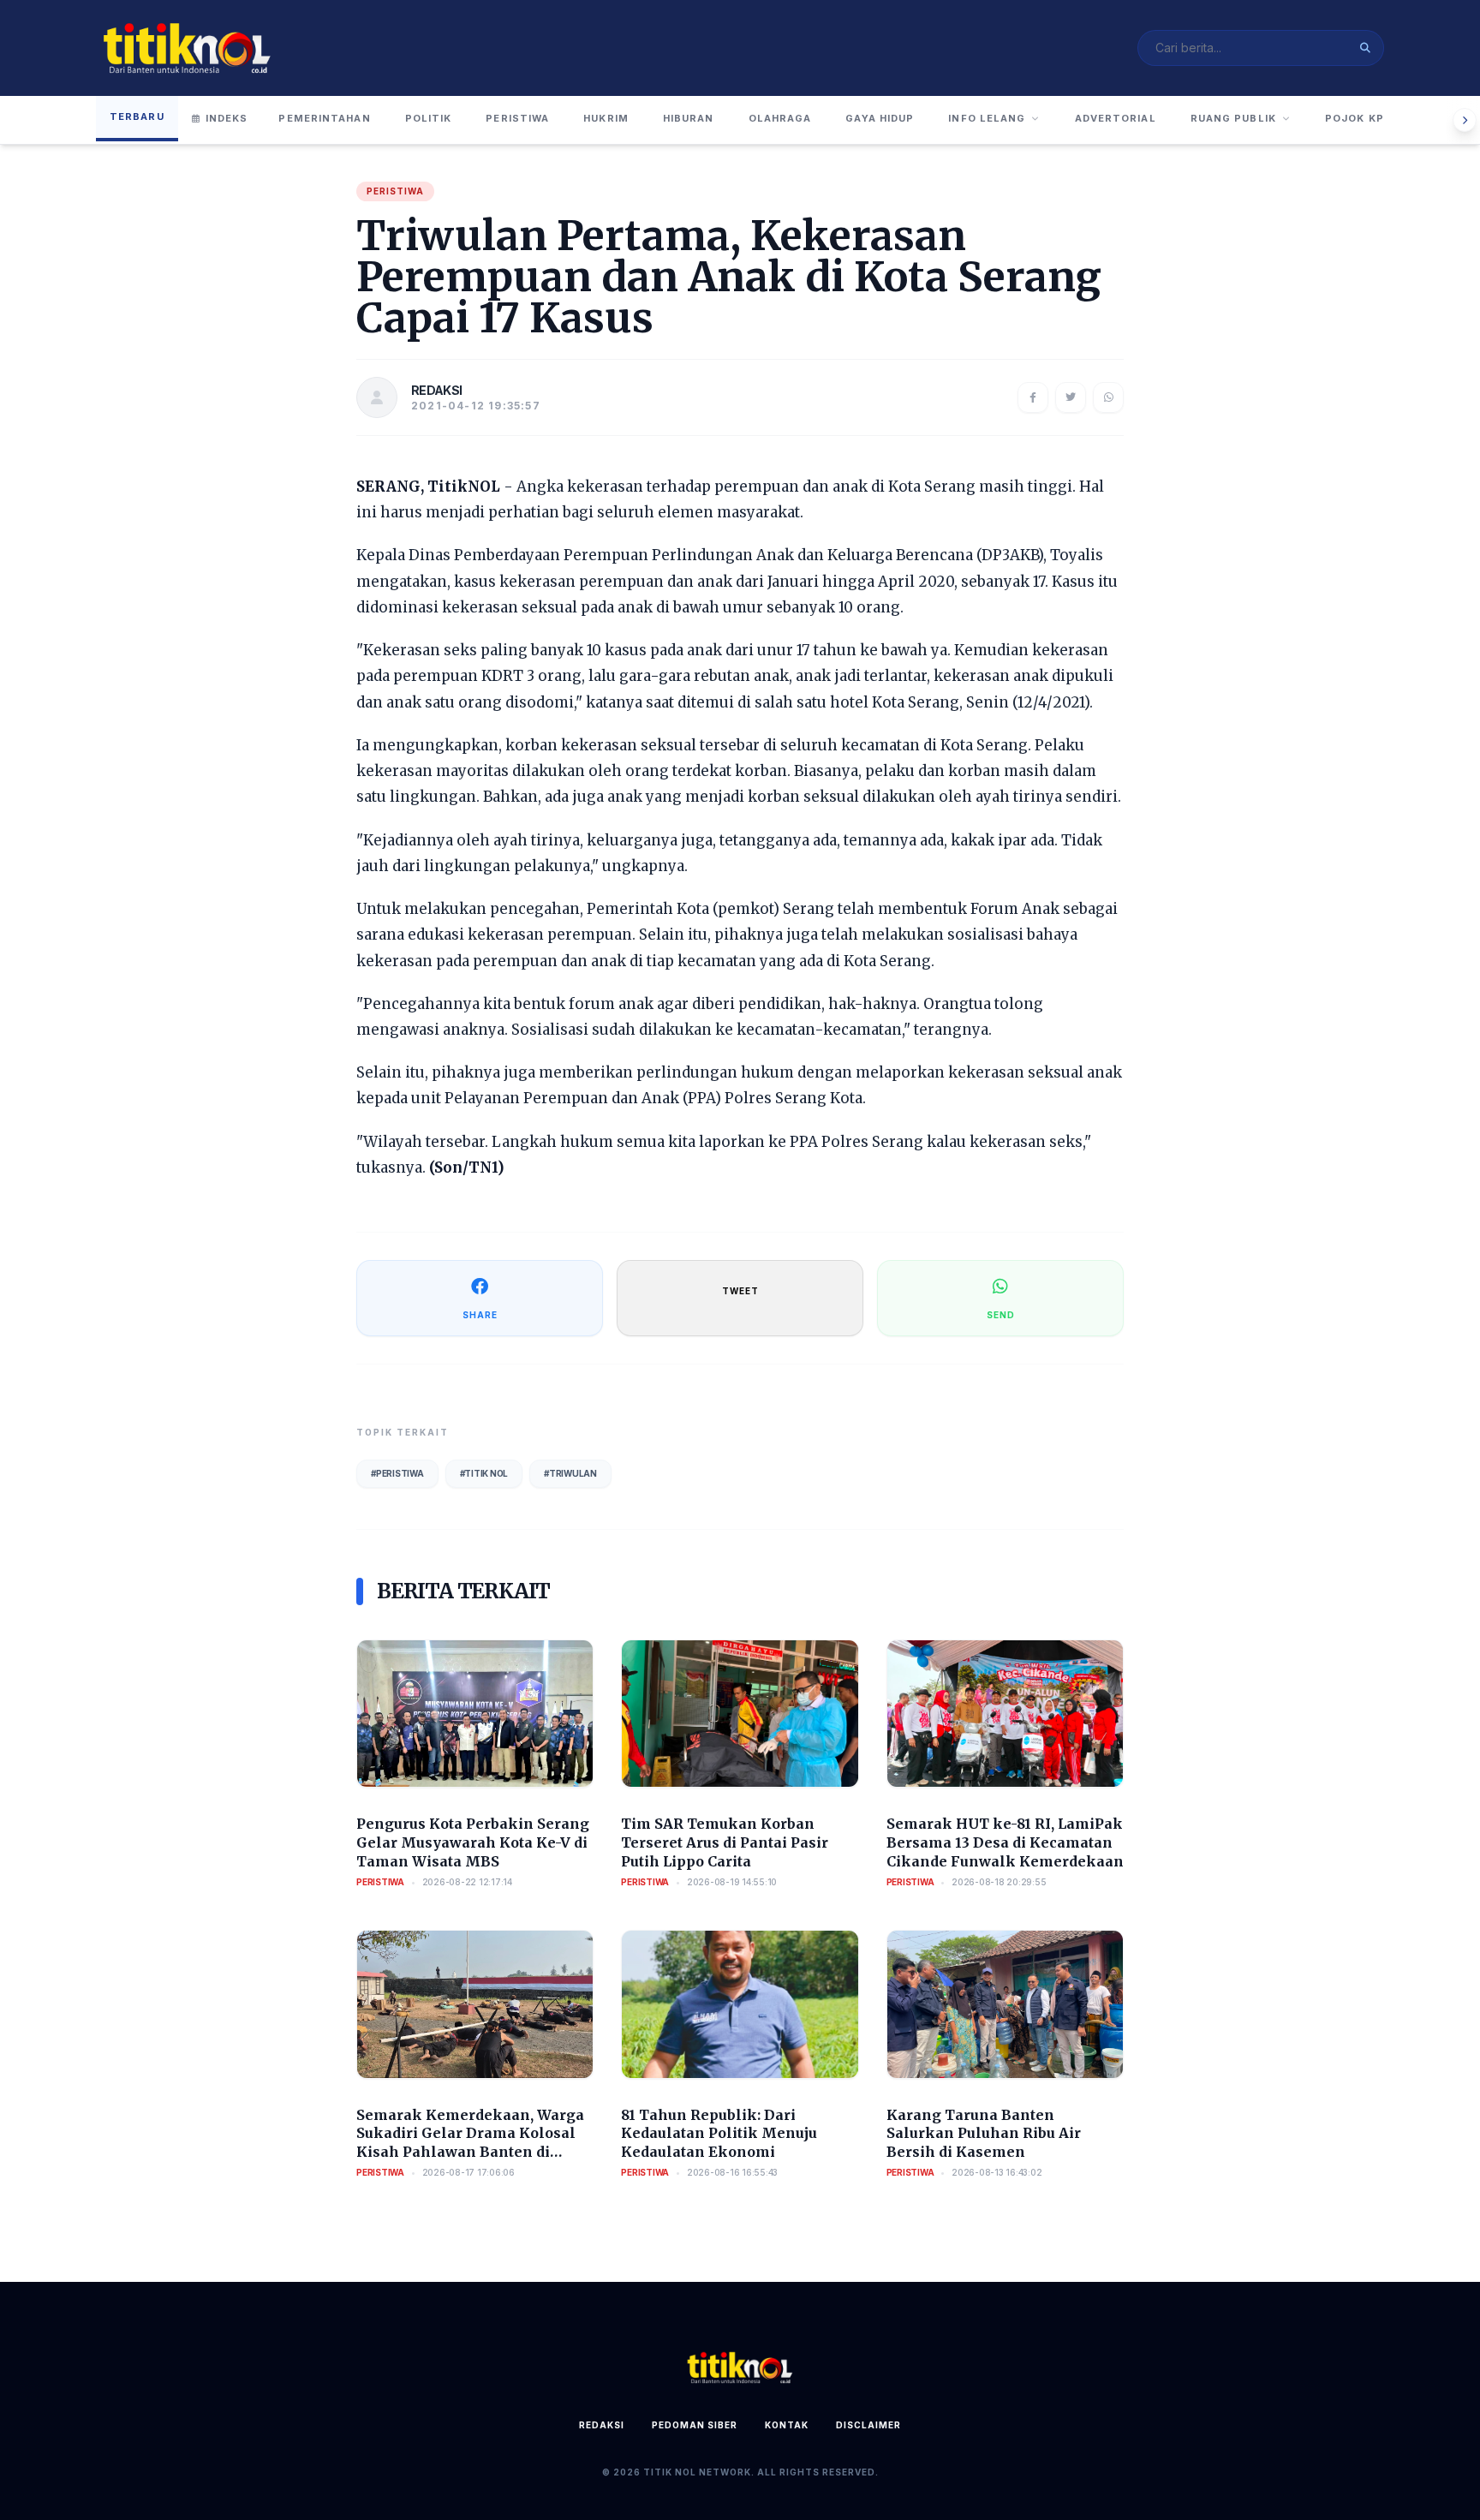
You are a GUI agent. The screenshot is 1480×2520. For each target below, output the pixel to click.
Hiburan (689, 118)
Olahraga (780, 118)
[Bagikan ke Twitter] (1071, 397)
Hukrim (606, 118)
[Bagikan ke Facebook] (1033, 397)
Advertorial (1116, 118)
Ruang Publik (1233, 118)
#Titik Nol (484, 1473)
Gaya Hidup (880, 118)
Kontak (787, 2425)
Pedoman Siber (695, 2425)
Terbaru (137, 116)
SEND (1001, 1315)
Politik (429, 118)
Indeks (227, 118)
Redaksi (602, 2425)
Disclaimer (868, 2425)
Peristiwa (517, 118)
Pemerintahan (324, 118)
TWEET (740, 1291)
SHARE (480, 1315)
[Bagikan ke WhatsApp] (1108, 397)
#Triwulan (570, 1473)
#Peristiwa (397, 1473)
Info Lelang (987, 118)
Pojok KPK (1358, 118)
